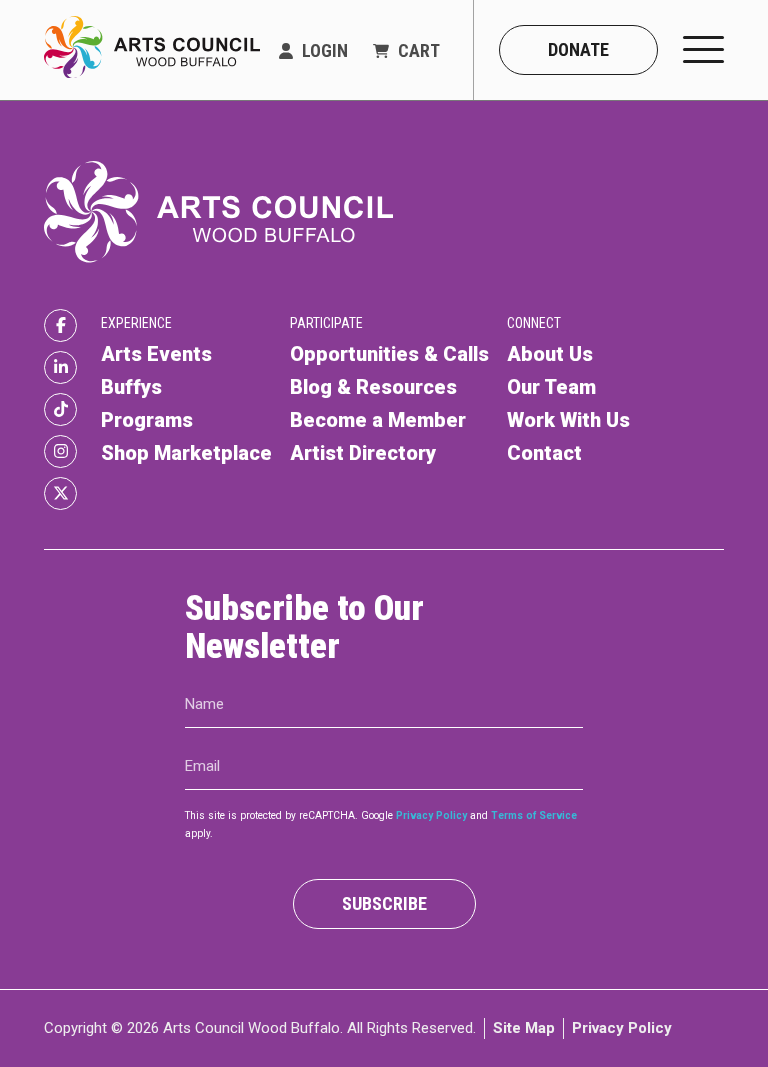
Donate (578, 49)
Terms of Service (534, 815)
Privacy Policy (431, 815)
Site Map (524, 1028)
